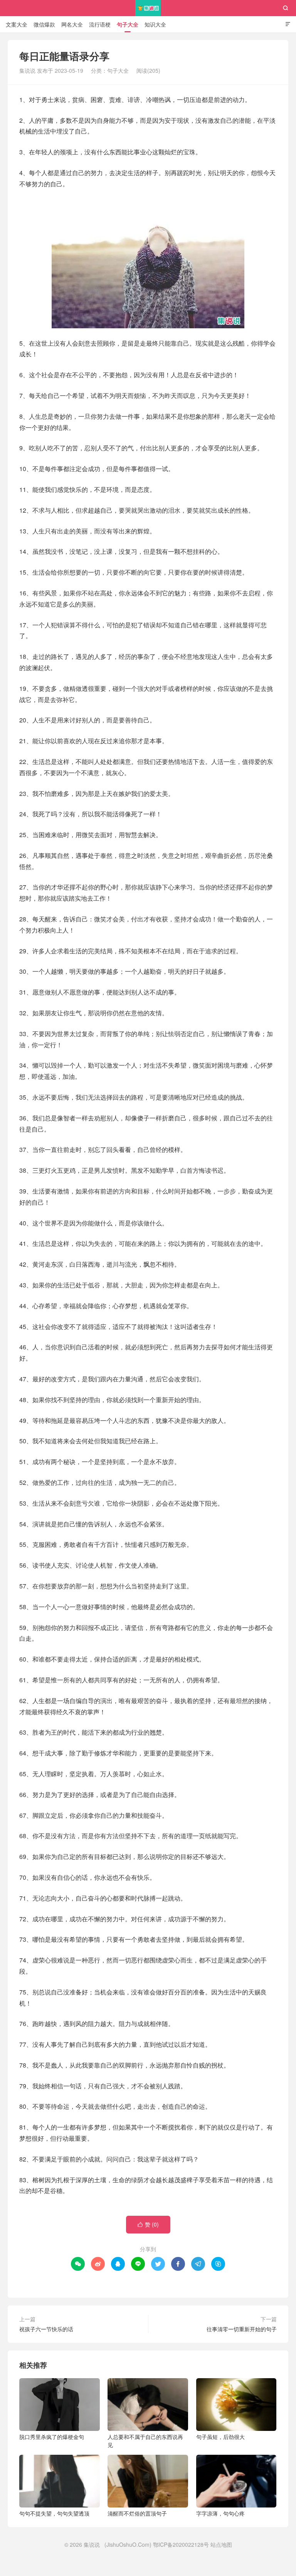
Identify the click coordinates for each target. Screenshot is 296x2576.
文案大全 (17, 24)
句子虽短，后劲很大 (220, 2437)
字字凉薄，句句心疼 (220, 2513)
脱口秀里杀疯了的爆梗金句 (52, 2437)
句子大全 (128, 24)
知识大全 (155, 24)
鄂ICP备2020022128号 (181, 2544)
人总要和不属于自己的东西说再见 (145, 2441)
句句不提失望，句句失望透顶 (54, 2513)
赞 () (148, 2224)
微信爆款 (44, 24)
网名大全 (72, 24)
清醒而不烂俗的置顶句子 (137, 2513)
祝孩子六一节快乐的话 (46, 2329)
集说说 (148, 8)
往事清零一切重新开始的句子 (242, 2329)
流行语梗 (100, 24)
